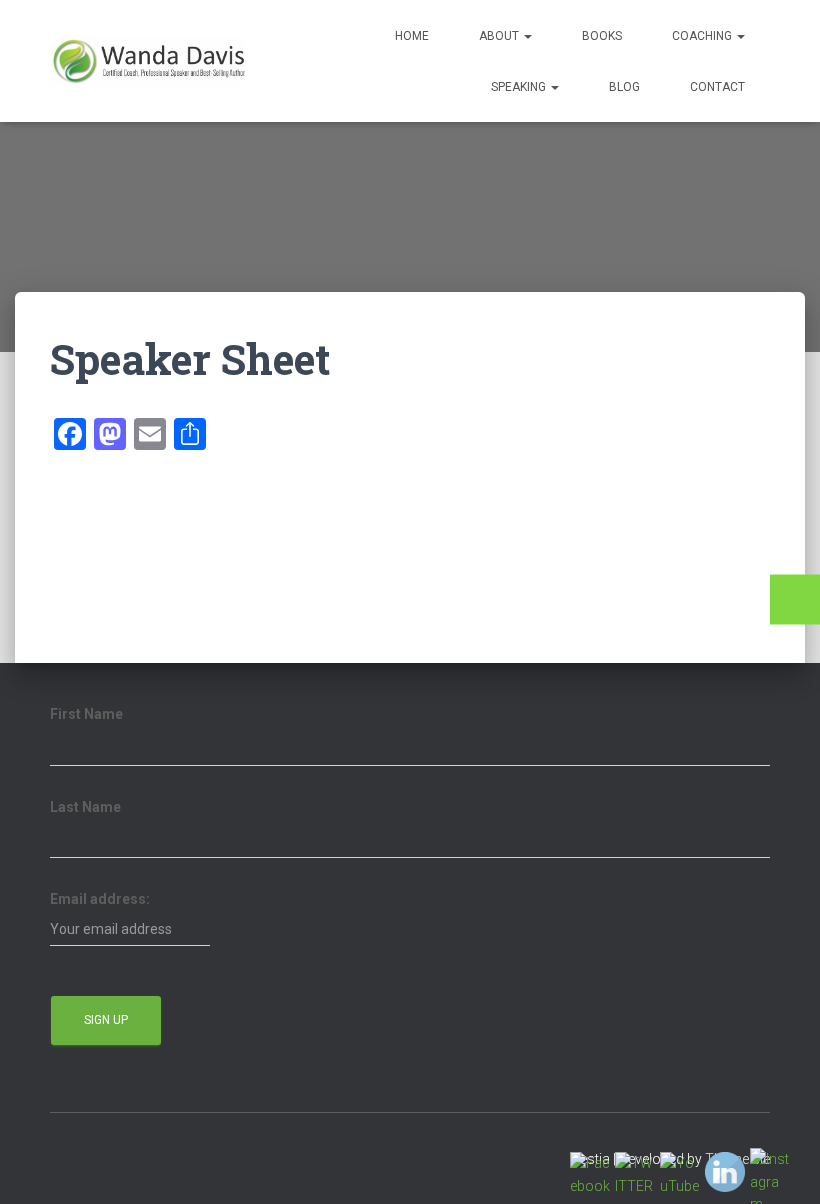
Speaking (520, 87)
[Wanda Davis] (147, 61)
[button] (527, 36)
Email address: (100, 899)
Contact (717, 87)
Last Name (85, 807)
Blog (624, 87)
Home (412, 36)
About (500, 36)
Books (602, 36)
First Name (86, 714)
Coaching (703, 36)
